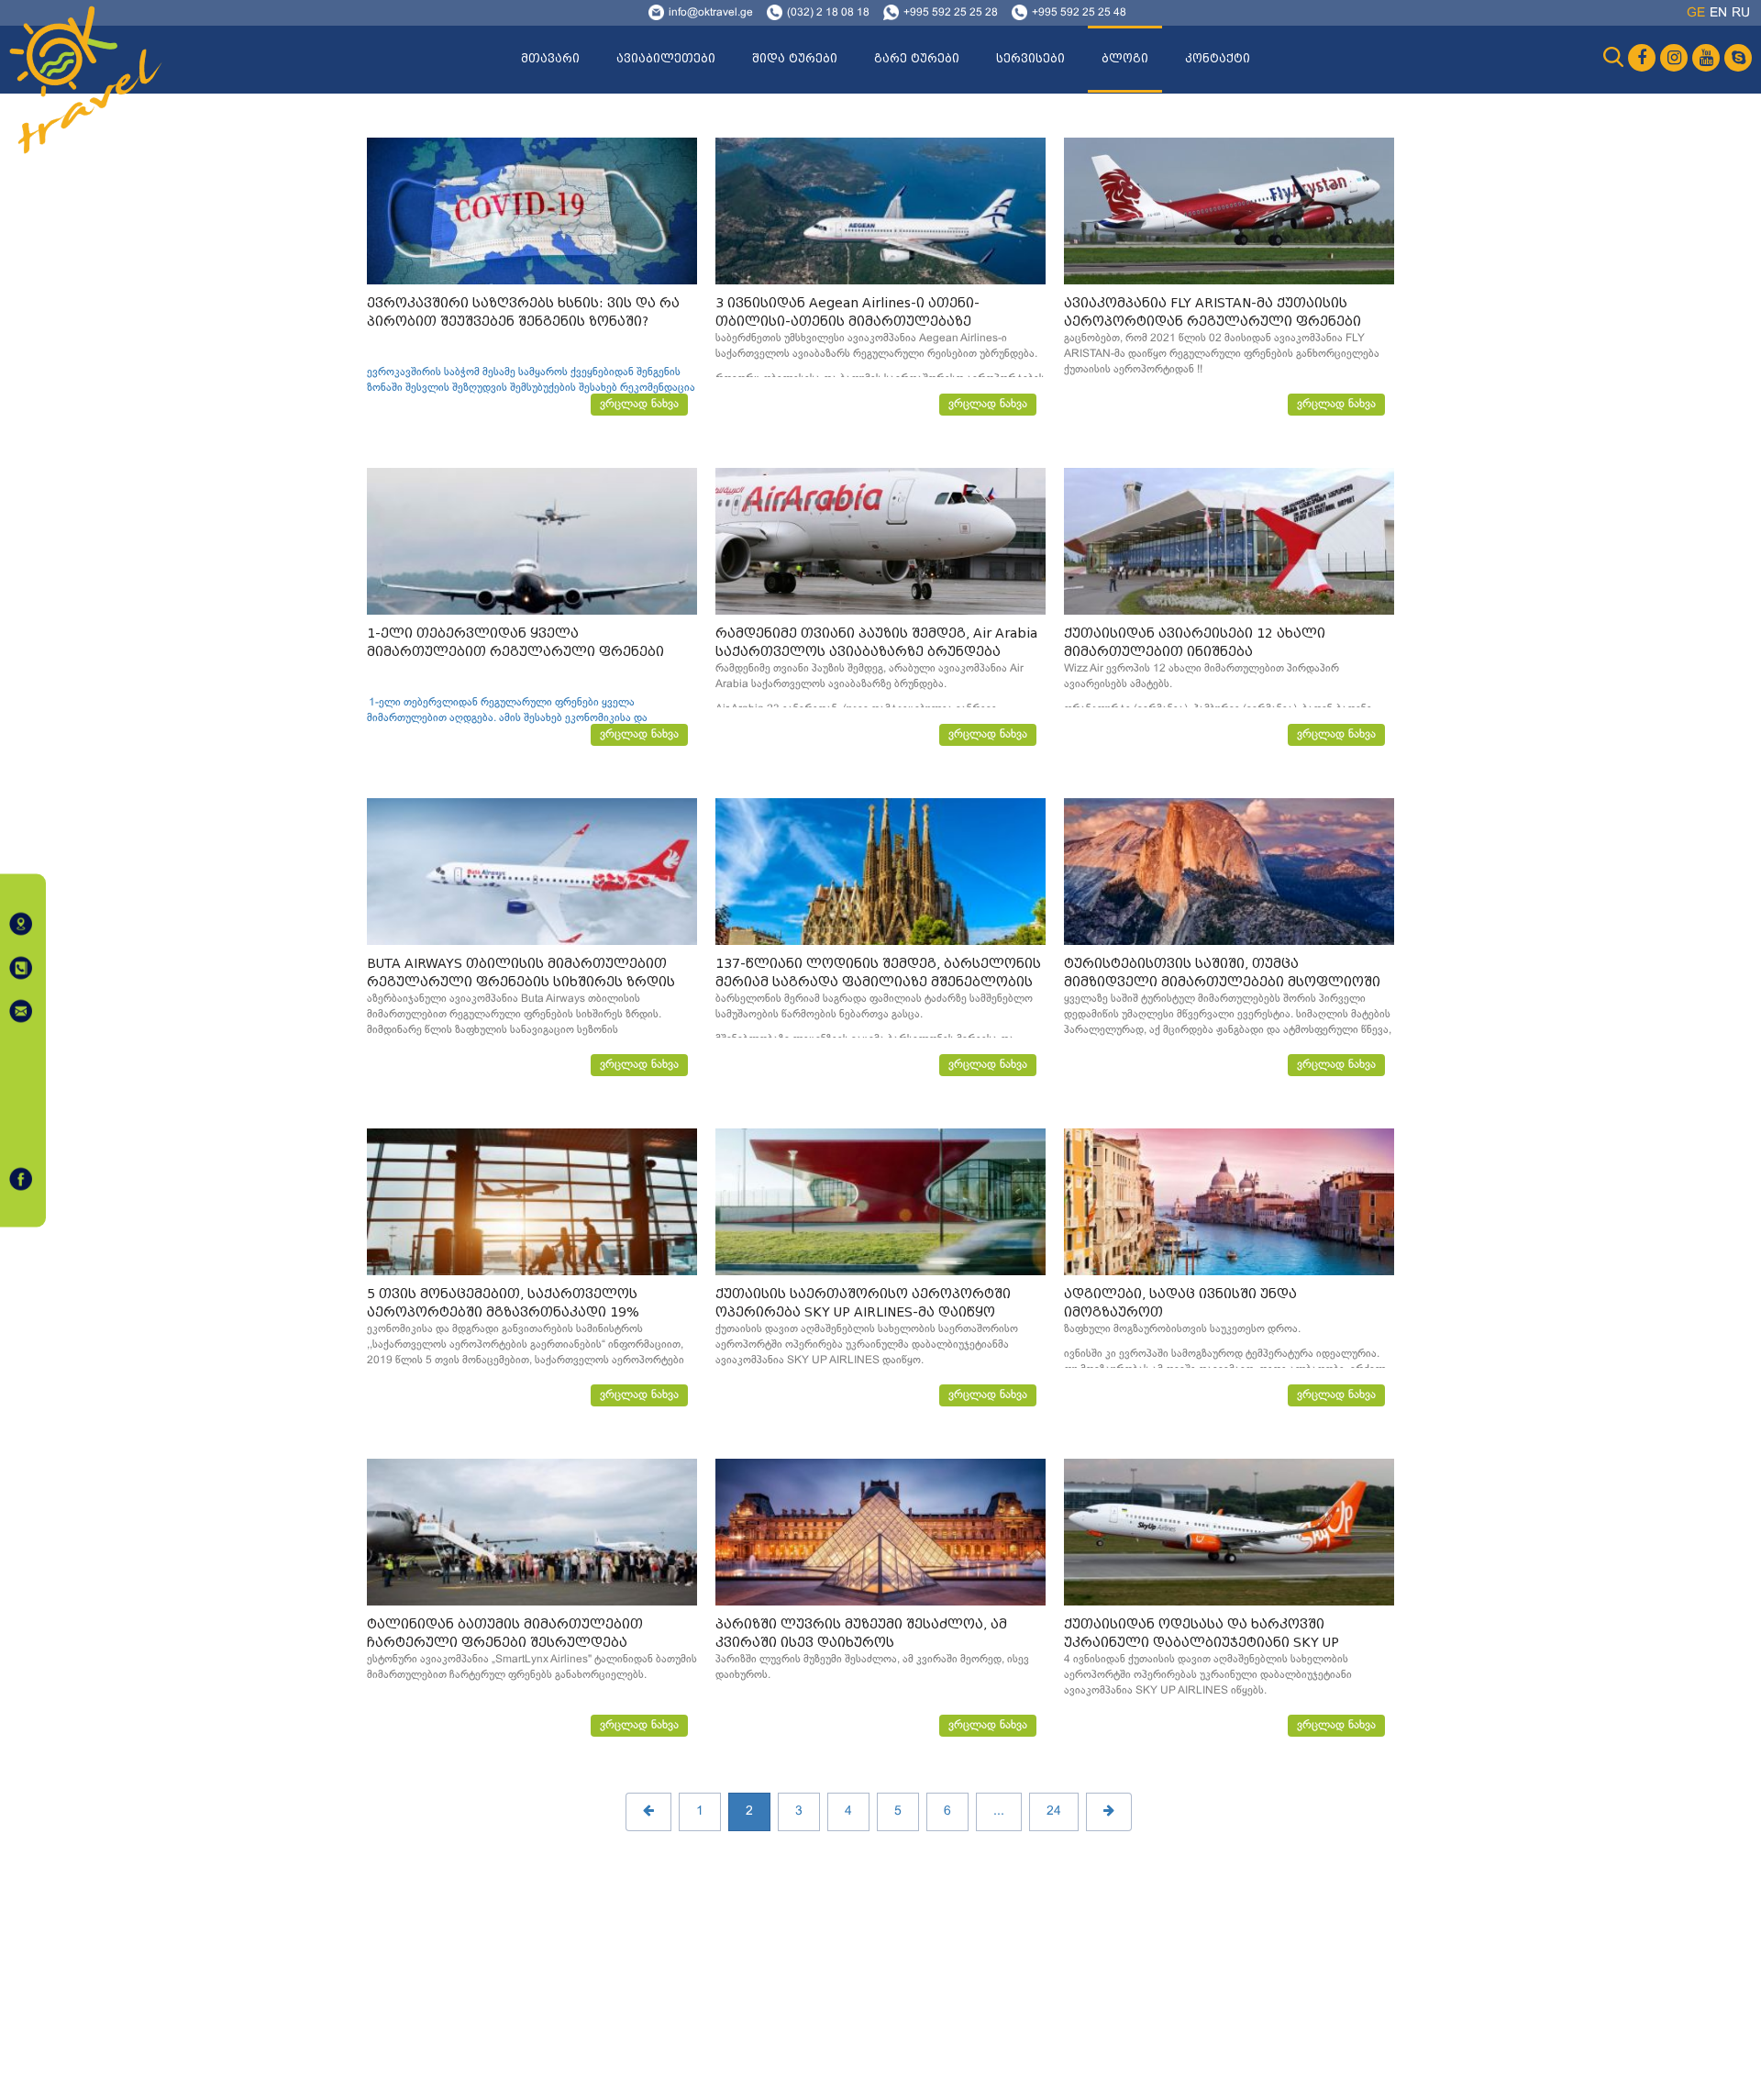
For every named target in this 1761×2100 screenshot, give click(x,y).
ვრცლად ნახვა (639, 405)
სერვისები (1030, 59)
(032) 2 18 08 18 (828, 13)
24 (1054, 1811)
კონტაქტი (1218, 59)
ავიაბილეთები (666, 59)
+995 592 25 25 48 (1079, 13)
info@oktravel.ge (711, 13)
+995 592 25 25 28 (951, 13)
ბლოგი (1125, 59)
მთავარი (550, 59)
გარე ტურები (917, 59)
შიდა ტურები (795, 59)
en (1718, 13)
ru (1741, 13)
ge (1696, 13)
